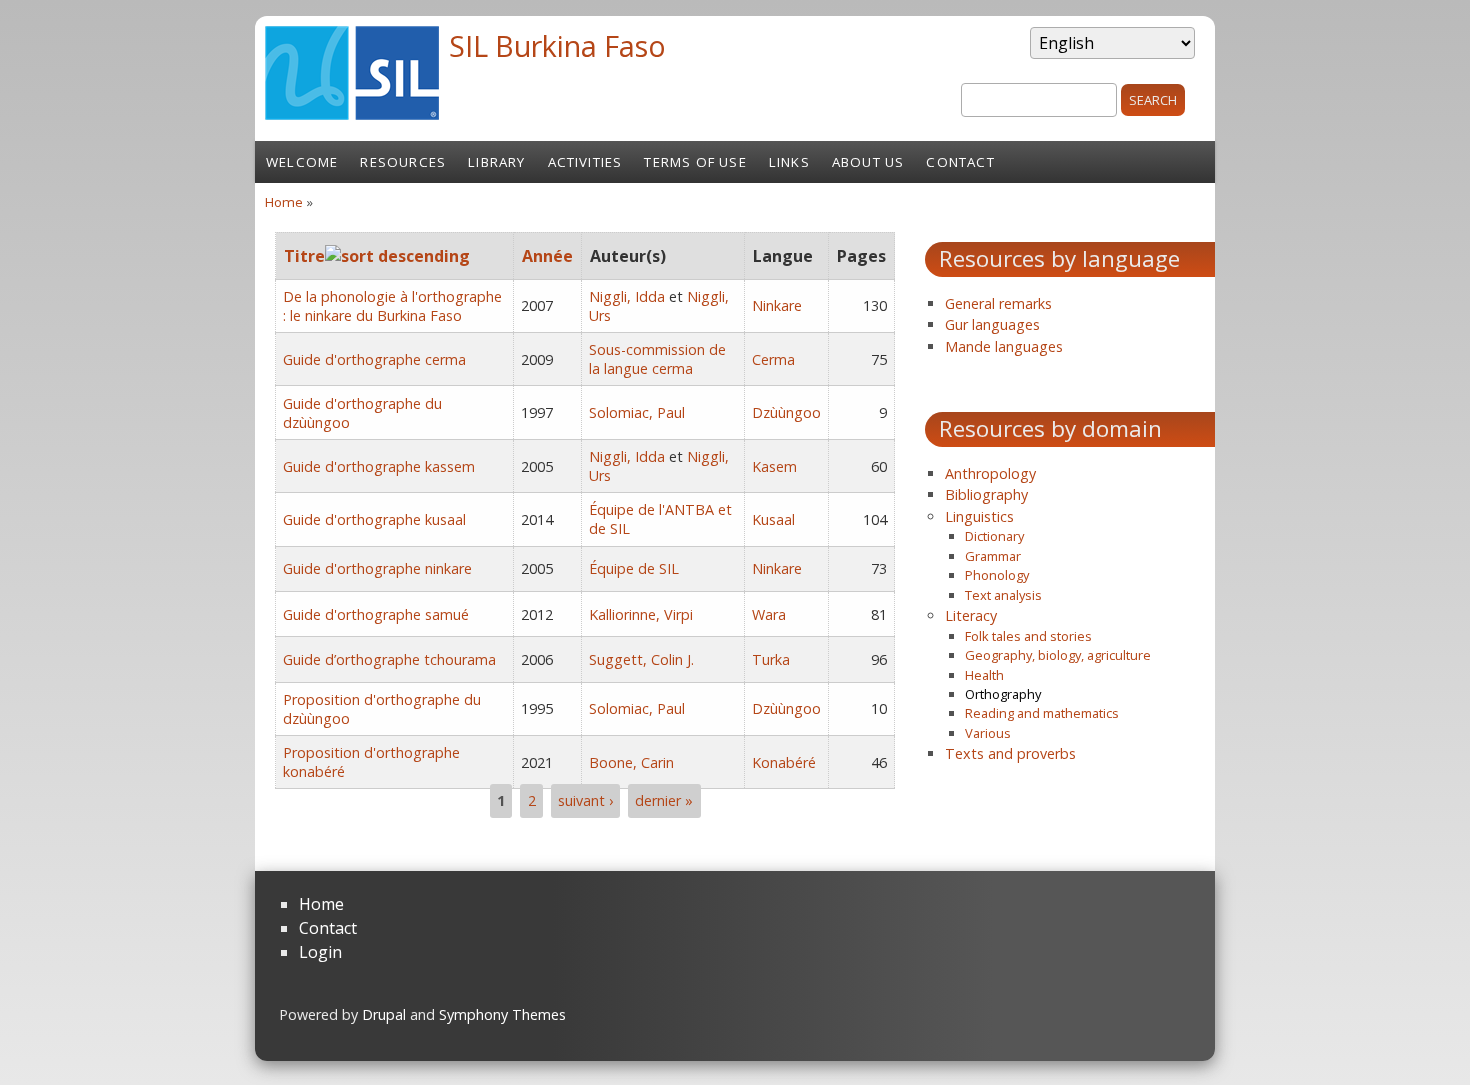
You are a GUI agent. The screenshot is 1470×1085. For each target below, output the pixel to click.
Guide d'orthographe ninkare (377, 568)
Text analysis (1003, 595)
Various (988, 733)
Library (496, 162)
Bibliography (986, 494)
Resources (403, 162)
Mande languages (1004, 346)
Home (284, 202)
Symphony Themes (502, 1014)
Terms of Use (695, 162)
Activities (585, 162)
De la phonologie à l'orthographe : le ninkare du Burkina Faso (392, 306)
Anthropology (990, 473)
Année (547, 256)
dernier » (664, 800)
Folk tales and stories (1028, 636)
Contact (960, 162)
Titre (304, 256)
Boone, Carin (631, 762)
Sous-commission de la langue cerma (657, 359)
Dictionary (994, 536)
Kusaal (773, 519)
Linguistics (979, 516)
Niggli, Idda (627, 296)
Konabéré (784, 762)
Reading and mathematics (1042, 713)
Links (789, 162)
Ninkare (777, 305)
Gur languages (992, 324)
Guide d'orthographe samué (376, 614)
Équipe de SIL (634, 568)
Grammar (993, 556)
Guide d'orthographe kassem (379, 466)
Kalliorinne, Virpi (641, 614)
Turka (771, 659)
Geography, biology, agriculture (1058, 655)
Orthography (1003, 694)
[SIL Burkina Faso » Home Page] (352, 114)
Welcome (302, 162)
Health (984, 675)
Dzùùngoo (786, 412)
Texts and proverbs (1010, 753)
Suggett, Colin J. (641, 659)
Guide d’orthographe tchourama (389, 659)
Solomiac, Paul (637, 412)
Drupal (384, 1014)
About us (868, 162)
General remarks (998, 303)
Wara (769, 614)
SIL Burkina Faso (557, 45)
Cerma (773, 359)
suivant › (585, 800)
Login (320, 952)
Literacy (971, 615)
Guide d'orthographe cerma (374, 359)
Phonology (997, 575)
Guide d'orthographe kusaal (374, 519)
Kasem (774, 466)
